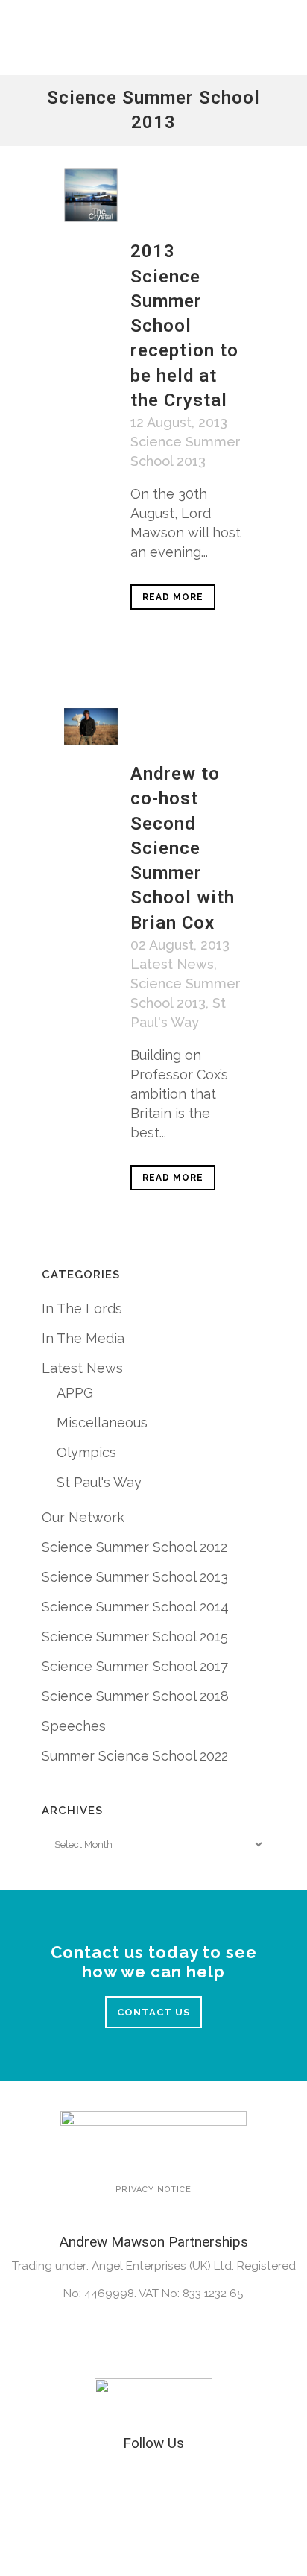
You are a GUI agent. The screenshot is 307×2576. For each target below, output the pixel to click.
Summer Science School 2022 (135, 1756)
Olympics (86, 1452)
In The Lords (82, 1308)
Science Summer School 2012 (134, 1547)
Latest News (172, 964)
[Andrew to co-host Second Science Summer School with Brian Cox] (91, 726)
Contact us (153, 2012)
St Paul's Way (99, 1482)
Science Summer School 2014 (135, 1607)
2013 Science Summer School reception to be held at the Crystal (184, 325)
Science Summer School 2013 (135, 1577)
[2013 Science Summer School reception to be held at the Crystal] (91, 195)
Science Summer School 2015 (135, 1636)
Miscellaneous (102, 1423)
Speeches (74, 1726)
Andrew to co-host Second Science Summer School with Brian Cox (183, 848)
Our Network (83, 1517)
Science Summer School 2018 (135, 1696)
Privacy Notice (153, 2190)
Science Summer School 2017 (135, 1666)
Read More (173, 597)
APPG (75, 1393)
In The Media (83, 1338)
